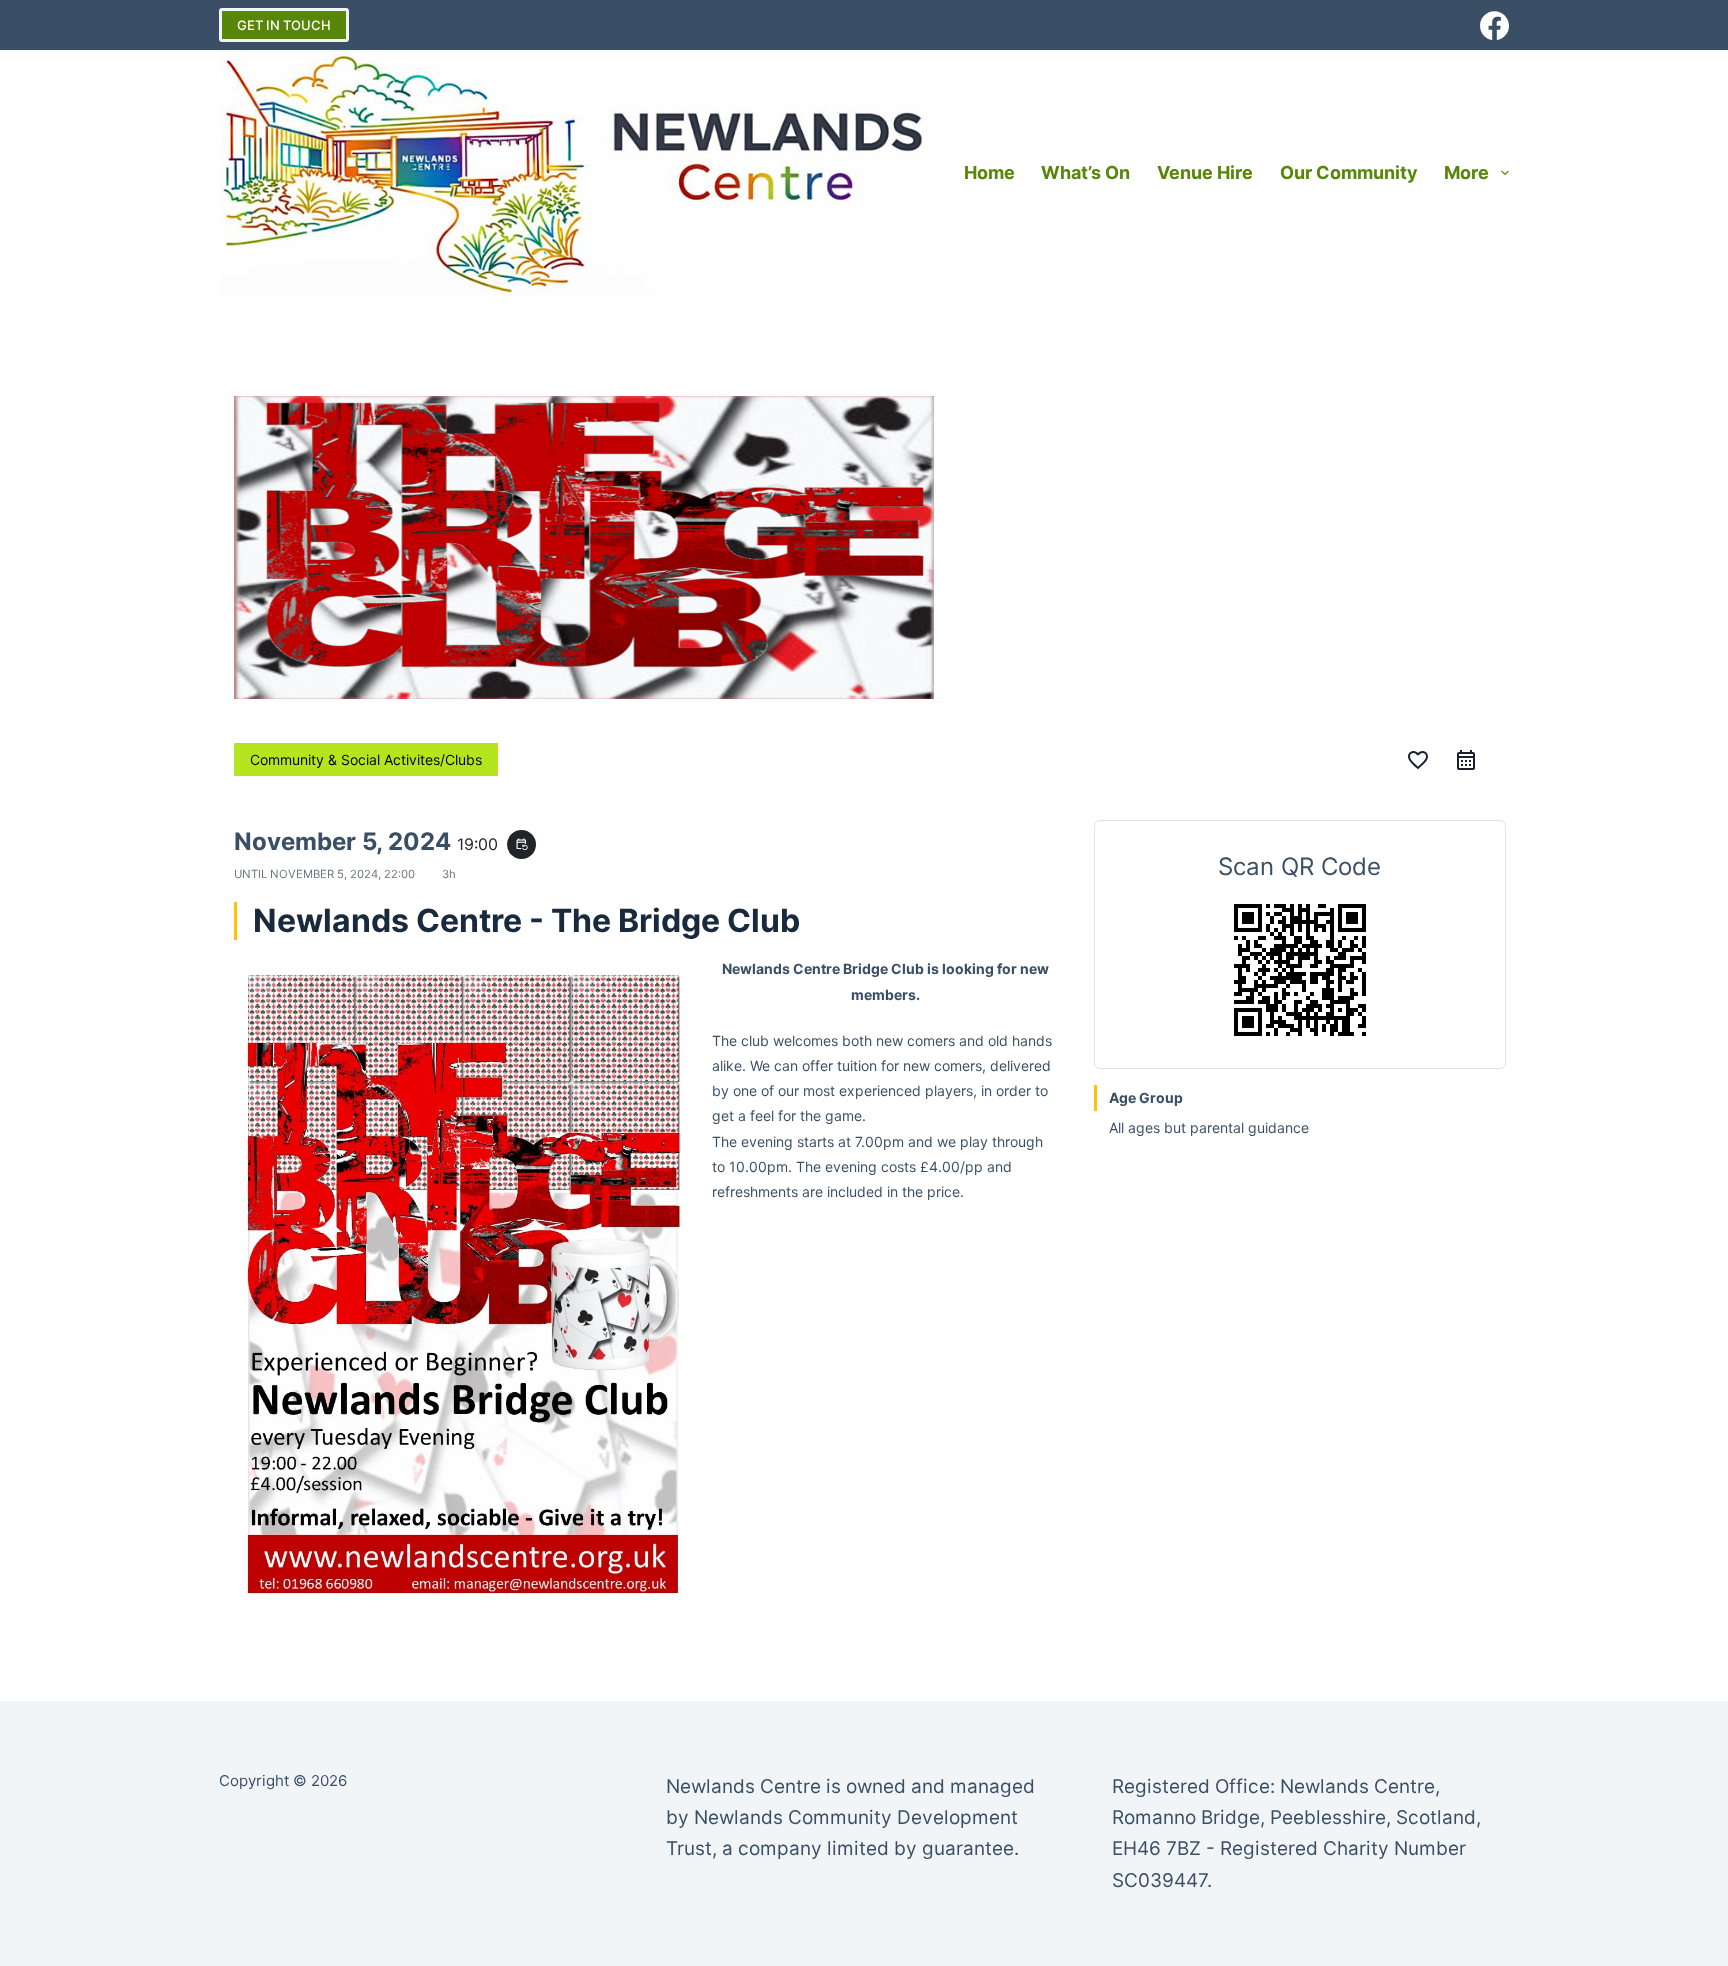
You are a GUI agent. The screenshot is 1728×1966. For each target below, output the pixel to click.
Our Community (1349, 172)
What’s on (1085, 172)
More (1466, 172)
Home (989, 172)
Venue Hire (1205, 172)
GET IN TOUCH (284, 25)
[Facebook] (1494, 25)
